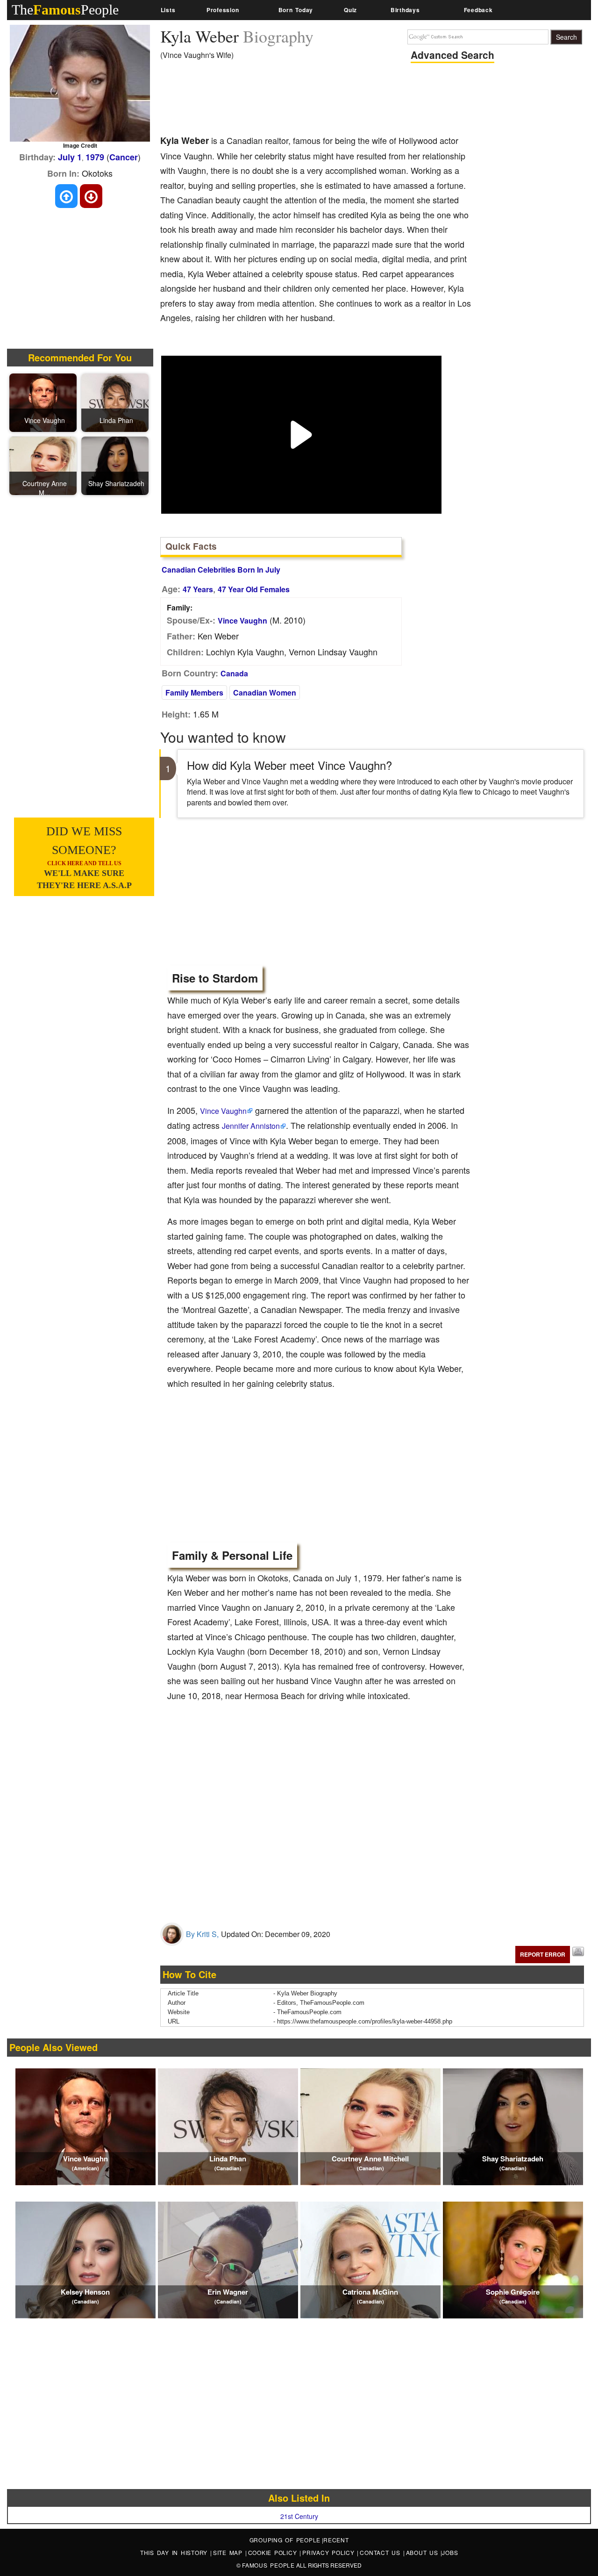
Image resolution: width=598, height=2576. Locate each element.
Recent (336, 2540)
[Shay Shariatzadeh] (116, 465)
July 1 (70, 157)
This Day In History (175, 2552)
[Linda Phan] (116, 402)
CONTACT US (381, 2552)
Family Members (194, 692)
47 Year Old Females (254, 589)
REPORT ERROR (543, 1954)
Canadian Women (265, 692)
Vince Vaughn (242, 621)
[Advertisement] (330, 100)
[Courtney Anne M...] (44, 465)
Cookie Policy (274, 2552)
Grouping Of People (285, 2540)
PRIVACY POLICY (330, 2552)
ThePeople (65, 10)
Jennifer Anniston (251, 1126)
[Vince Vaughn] (44, 402)
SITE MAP (229, 2552)
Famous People (268, 2565)
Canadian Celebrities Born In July (221, 570)
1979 (95, 157)
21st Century (299, 2516)
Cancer (124, 157)
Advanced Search (452, 55)
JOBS (450, 2552)
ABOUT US (424, 2552)
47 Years (198, 589)
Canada (234, 673)
